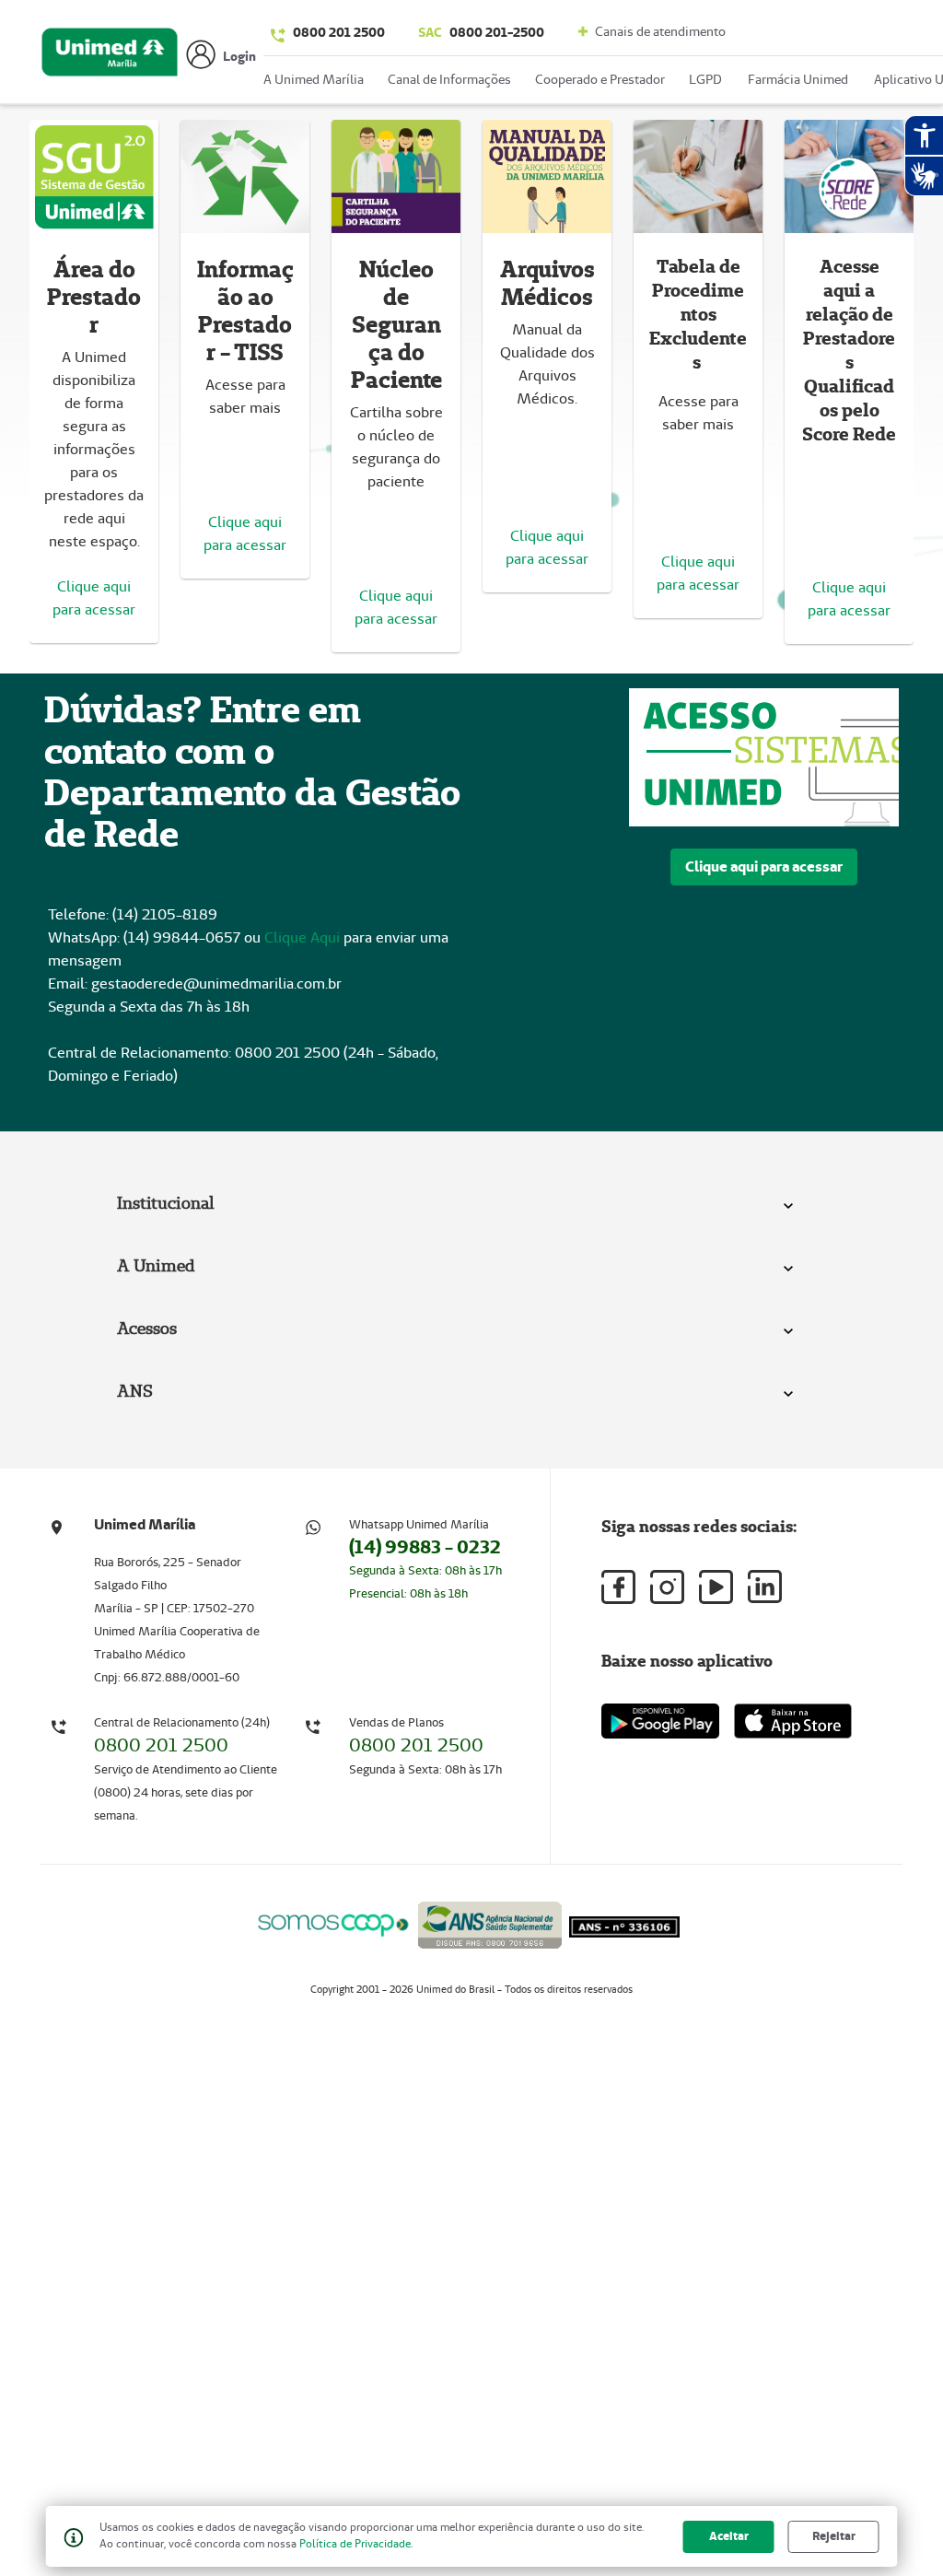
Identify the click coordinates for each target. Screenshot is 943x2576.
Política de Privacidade (355, 2543)
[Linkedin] (765, 1587)
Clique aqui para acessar (764, 866)
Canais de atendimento (659, 31)
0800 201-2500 (481, 32)
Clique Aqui (302, 937)
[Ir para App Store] (793, 1721)
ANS (135, 1391)
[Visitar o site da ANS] (490, 1921)
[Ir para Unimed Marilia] (110, 57)
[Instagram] (667, 1587)
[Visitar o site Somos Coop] (333, 1922)
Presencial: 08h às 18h (408, 1593)
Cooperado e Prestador (600, 79)
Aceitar (729, 2536)
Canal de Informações (449, 79)
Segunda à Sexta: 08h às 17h (425, 1570)
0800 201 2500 (339, 32)
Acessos (147, 1328)
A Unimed (156, 1265)
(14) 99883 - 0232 (425, 1547)
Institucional (166, 1203)
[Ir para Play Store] (660, 1721)
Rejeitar (834, 2536)
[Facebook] (618, 1587)
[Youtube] (716, 1587)
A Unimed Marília (314, 79)
